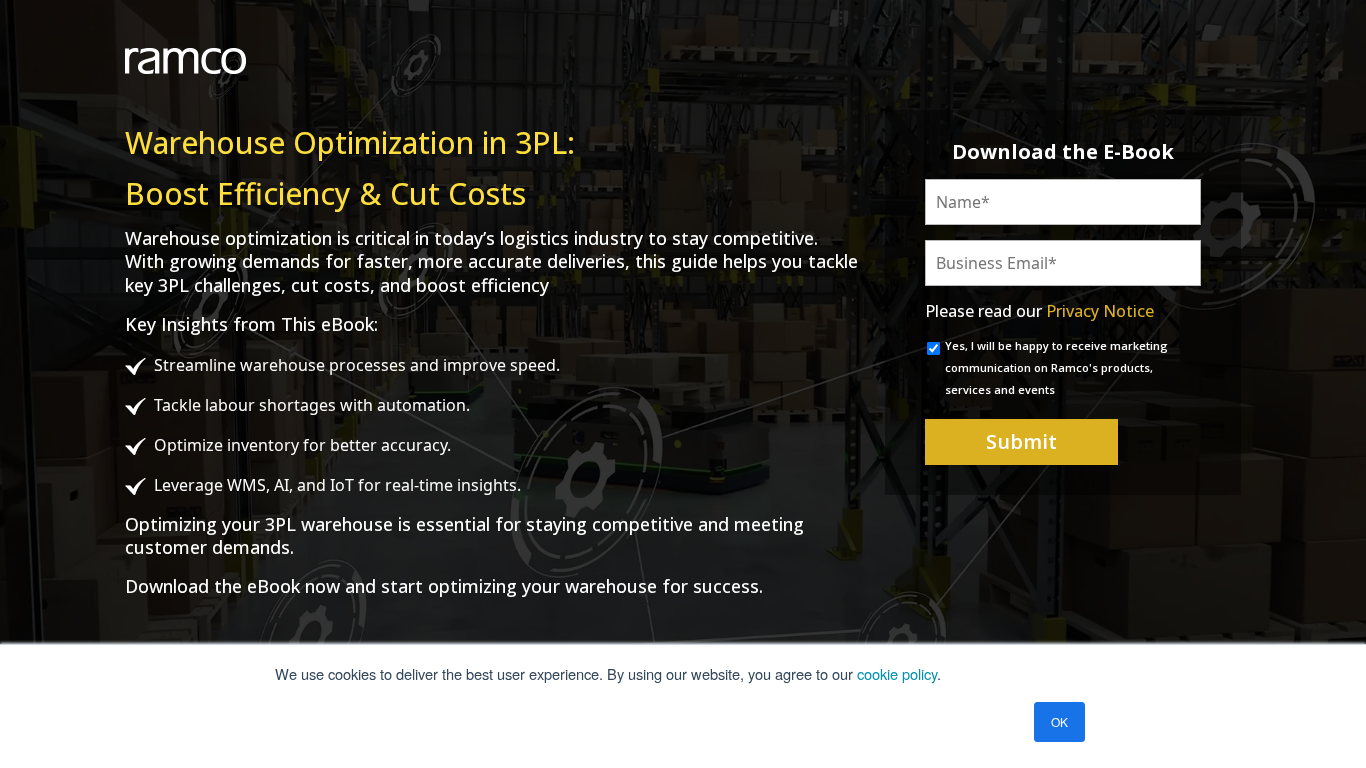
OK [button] (1059, 721)
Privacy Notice (1100, 311)
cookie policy (897, 673)
